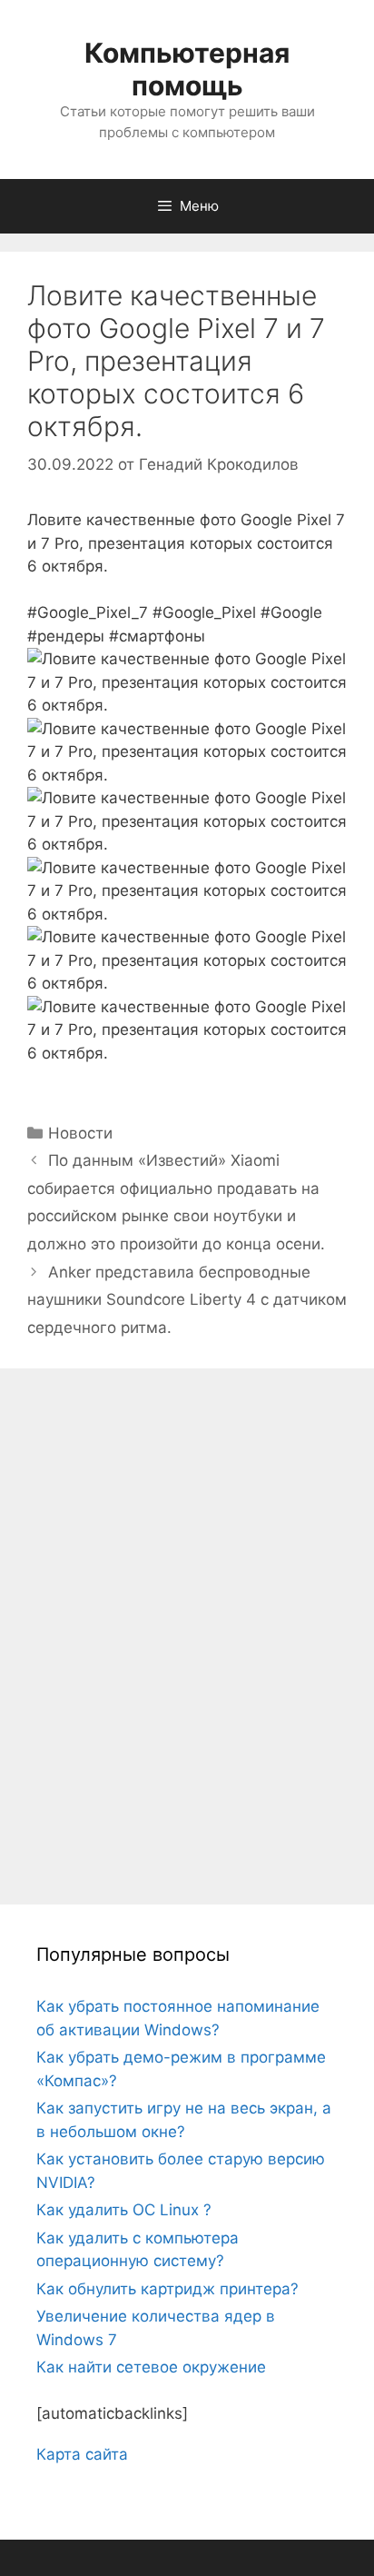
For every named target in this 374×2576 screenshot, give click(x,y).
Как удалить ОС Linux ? (124, 2210)
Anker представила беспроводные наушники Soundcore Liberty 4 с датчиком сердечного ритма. (187, 1300)
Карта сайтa (82, 2454)
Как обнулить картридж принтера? (167, 2289)
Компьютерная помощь (187, 69)
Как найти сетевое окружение (151, 2367)
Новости (80, 1133)
